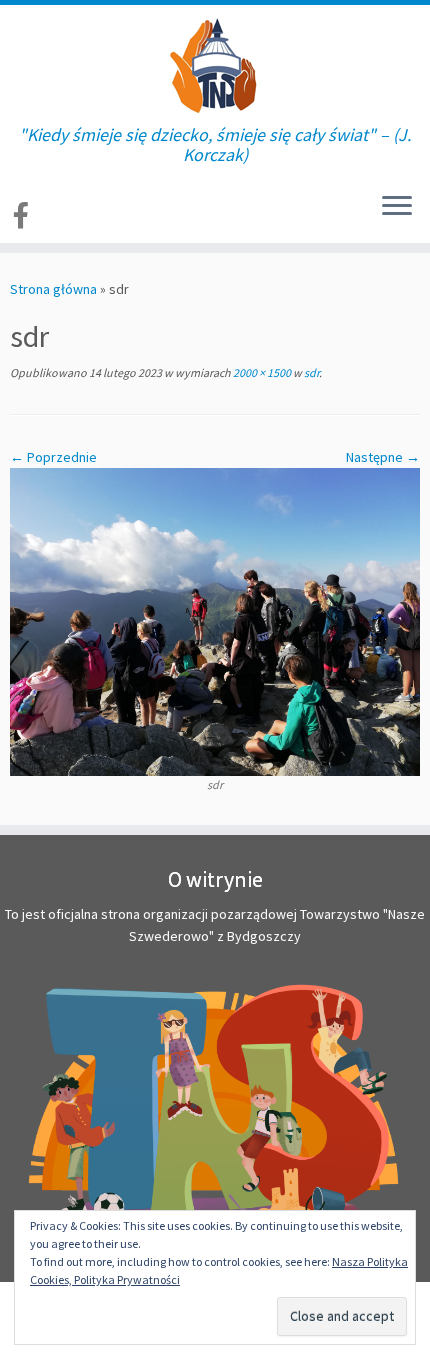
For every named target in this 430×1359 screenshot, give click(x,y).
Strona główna (53, 289)
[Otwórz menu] (397, 207)
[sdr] (215, 621)
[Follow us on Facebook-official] (24, 215)
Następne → (383, 457)
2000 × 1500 (261, 372)
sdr (310, 372)
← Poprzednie (53, 457)
